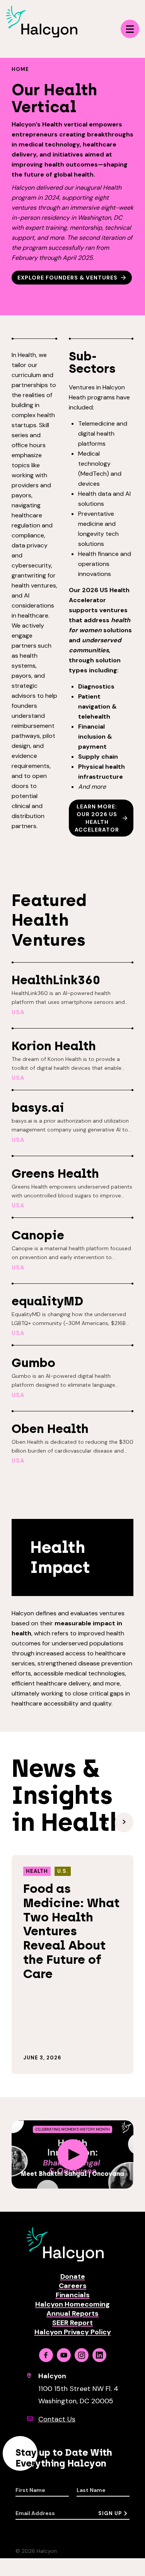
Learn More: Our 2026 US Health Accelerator (97, 818)
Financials (73, 2295)
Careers (73, 2286)
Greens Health (55, 1174)
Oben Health (50, 1429)
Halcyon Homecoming (72, 2304)
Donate (73, 2276)
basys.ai (38, 1108)
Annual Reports (72, 2313)
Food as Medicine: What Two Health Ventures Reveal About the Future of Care (71, 1931)
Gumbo (33, 1363)
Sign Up (110, 2513)
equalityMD (47, 1301)
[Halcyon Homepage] (42, 35)
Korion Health (54, 1046)
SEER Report (72, 2323)
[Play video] (73, 2155)
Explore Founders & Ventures (67, 278)
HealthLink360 (56, 980)
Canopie (38, 1235)
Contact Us (57, 2419)
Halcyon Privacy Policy (73, 2332)
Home (20, 69)
